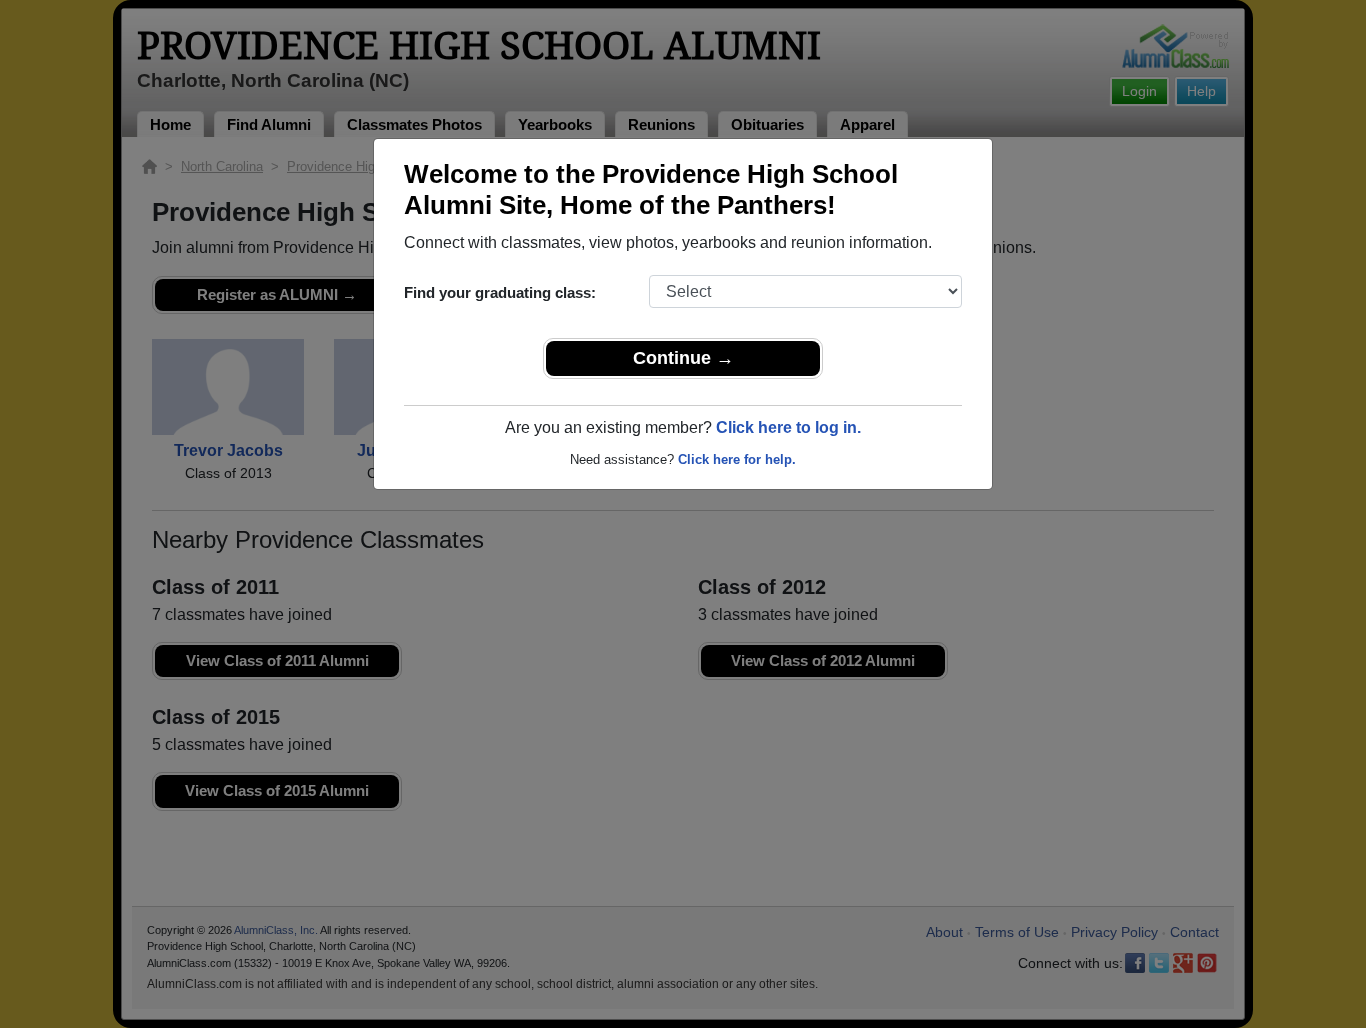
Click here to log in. (788, 427)
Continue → (683, 358)
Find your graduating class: (500, 292)
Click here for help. (737, 459)
